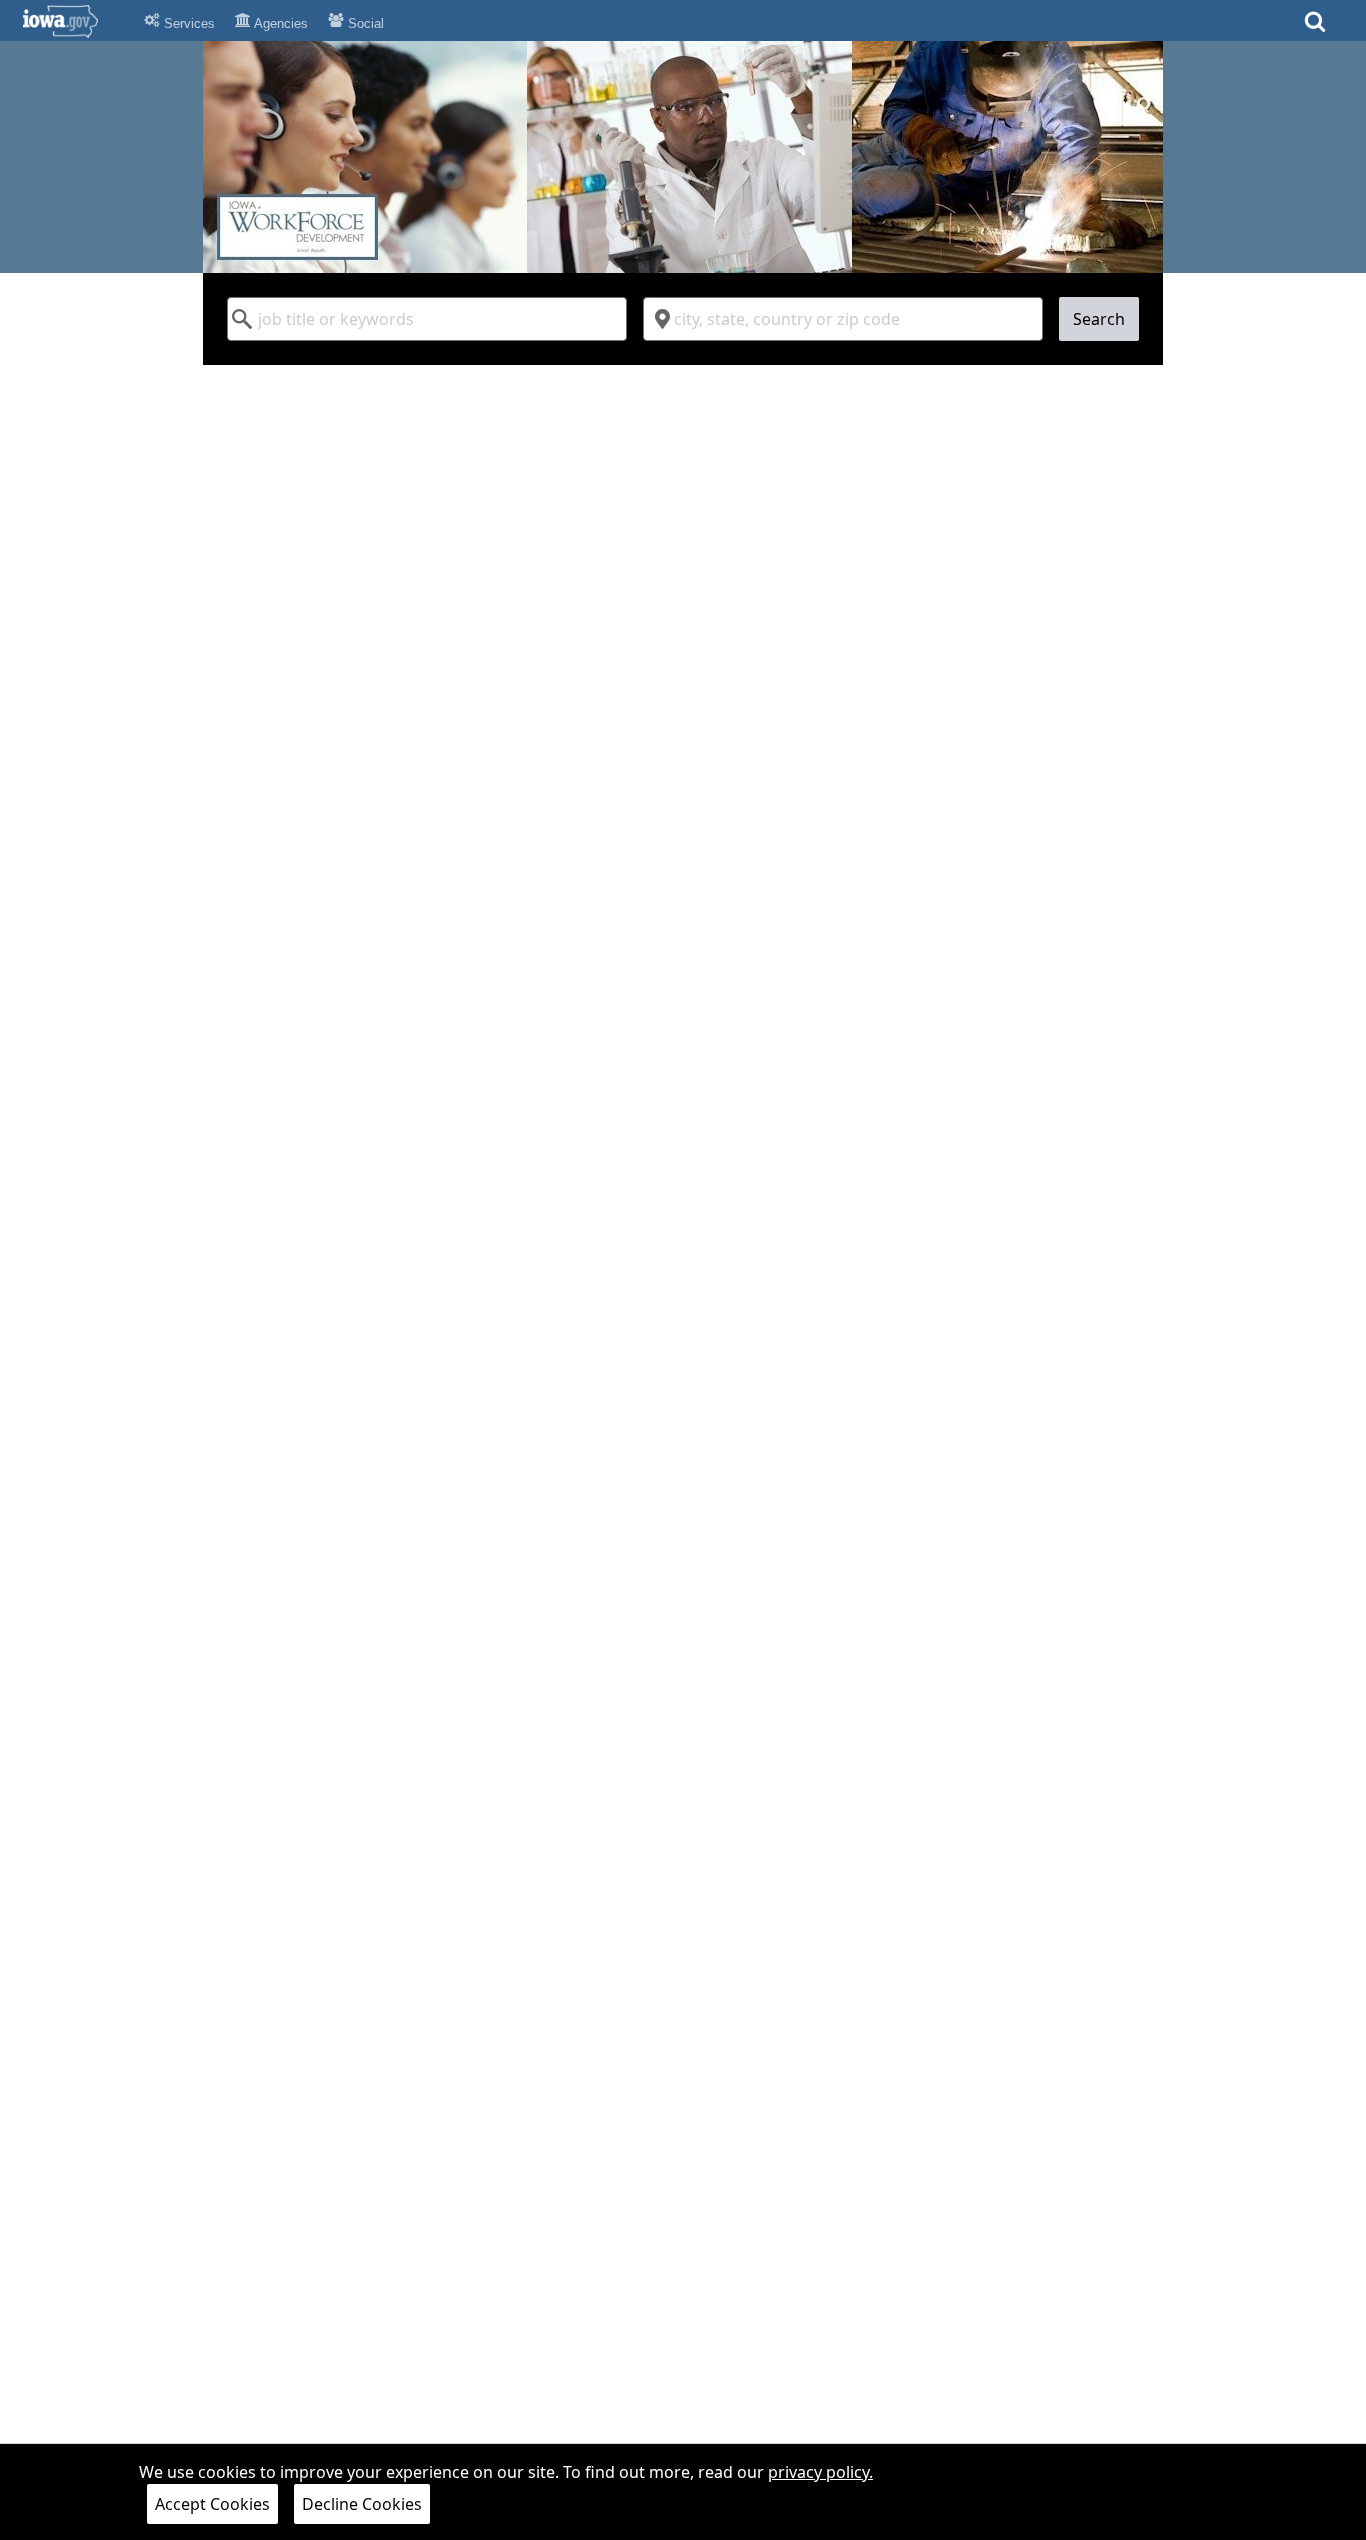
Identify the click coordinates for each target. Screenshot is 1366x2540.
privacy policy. (820, 2472)
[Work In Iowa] (683, 157)
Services (187, 23)
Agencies (279, 23)
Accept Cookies (212, 2504)
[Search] (1315, 27)
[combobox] (427, 319)
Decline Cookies (362, 2504)
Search (1099, 319)
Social (364, 23)
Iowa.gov (72, 21)
